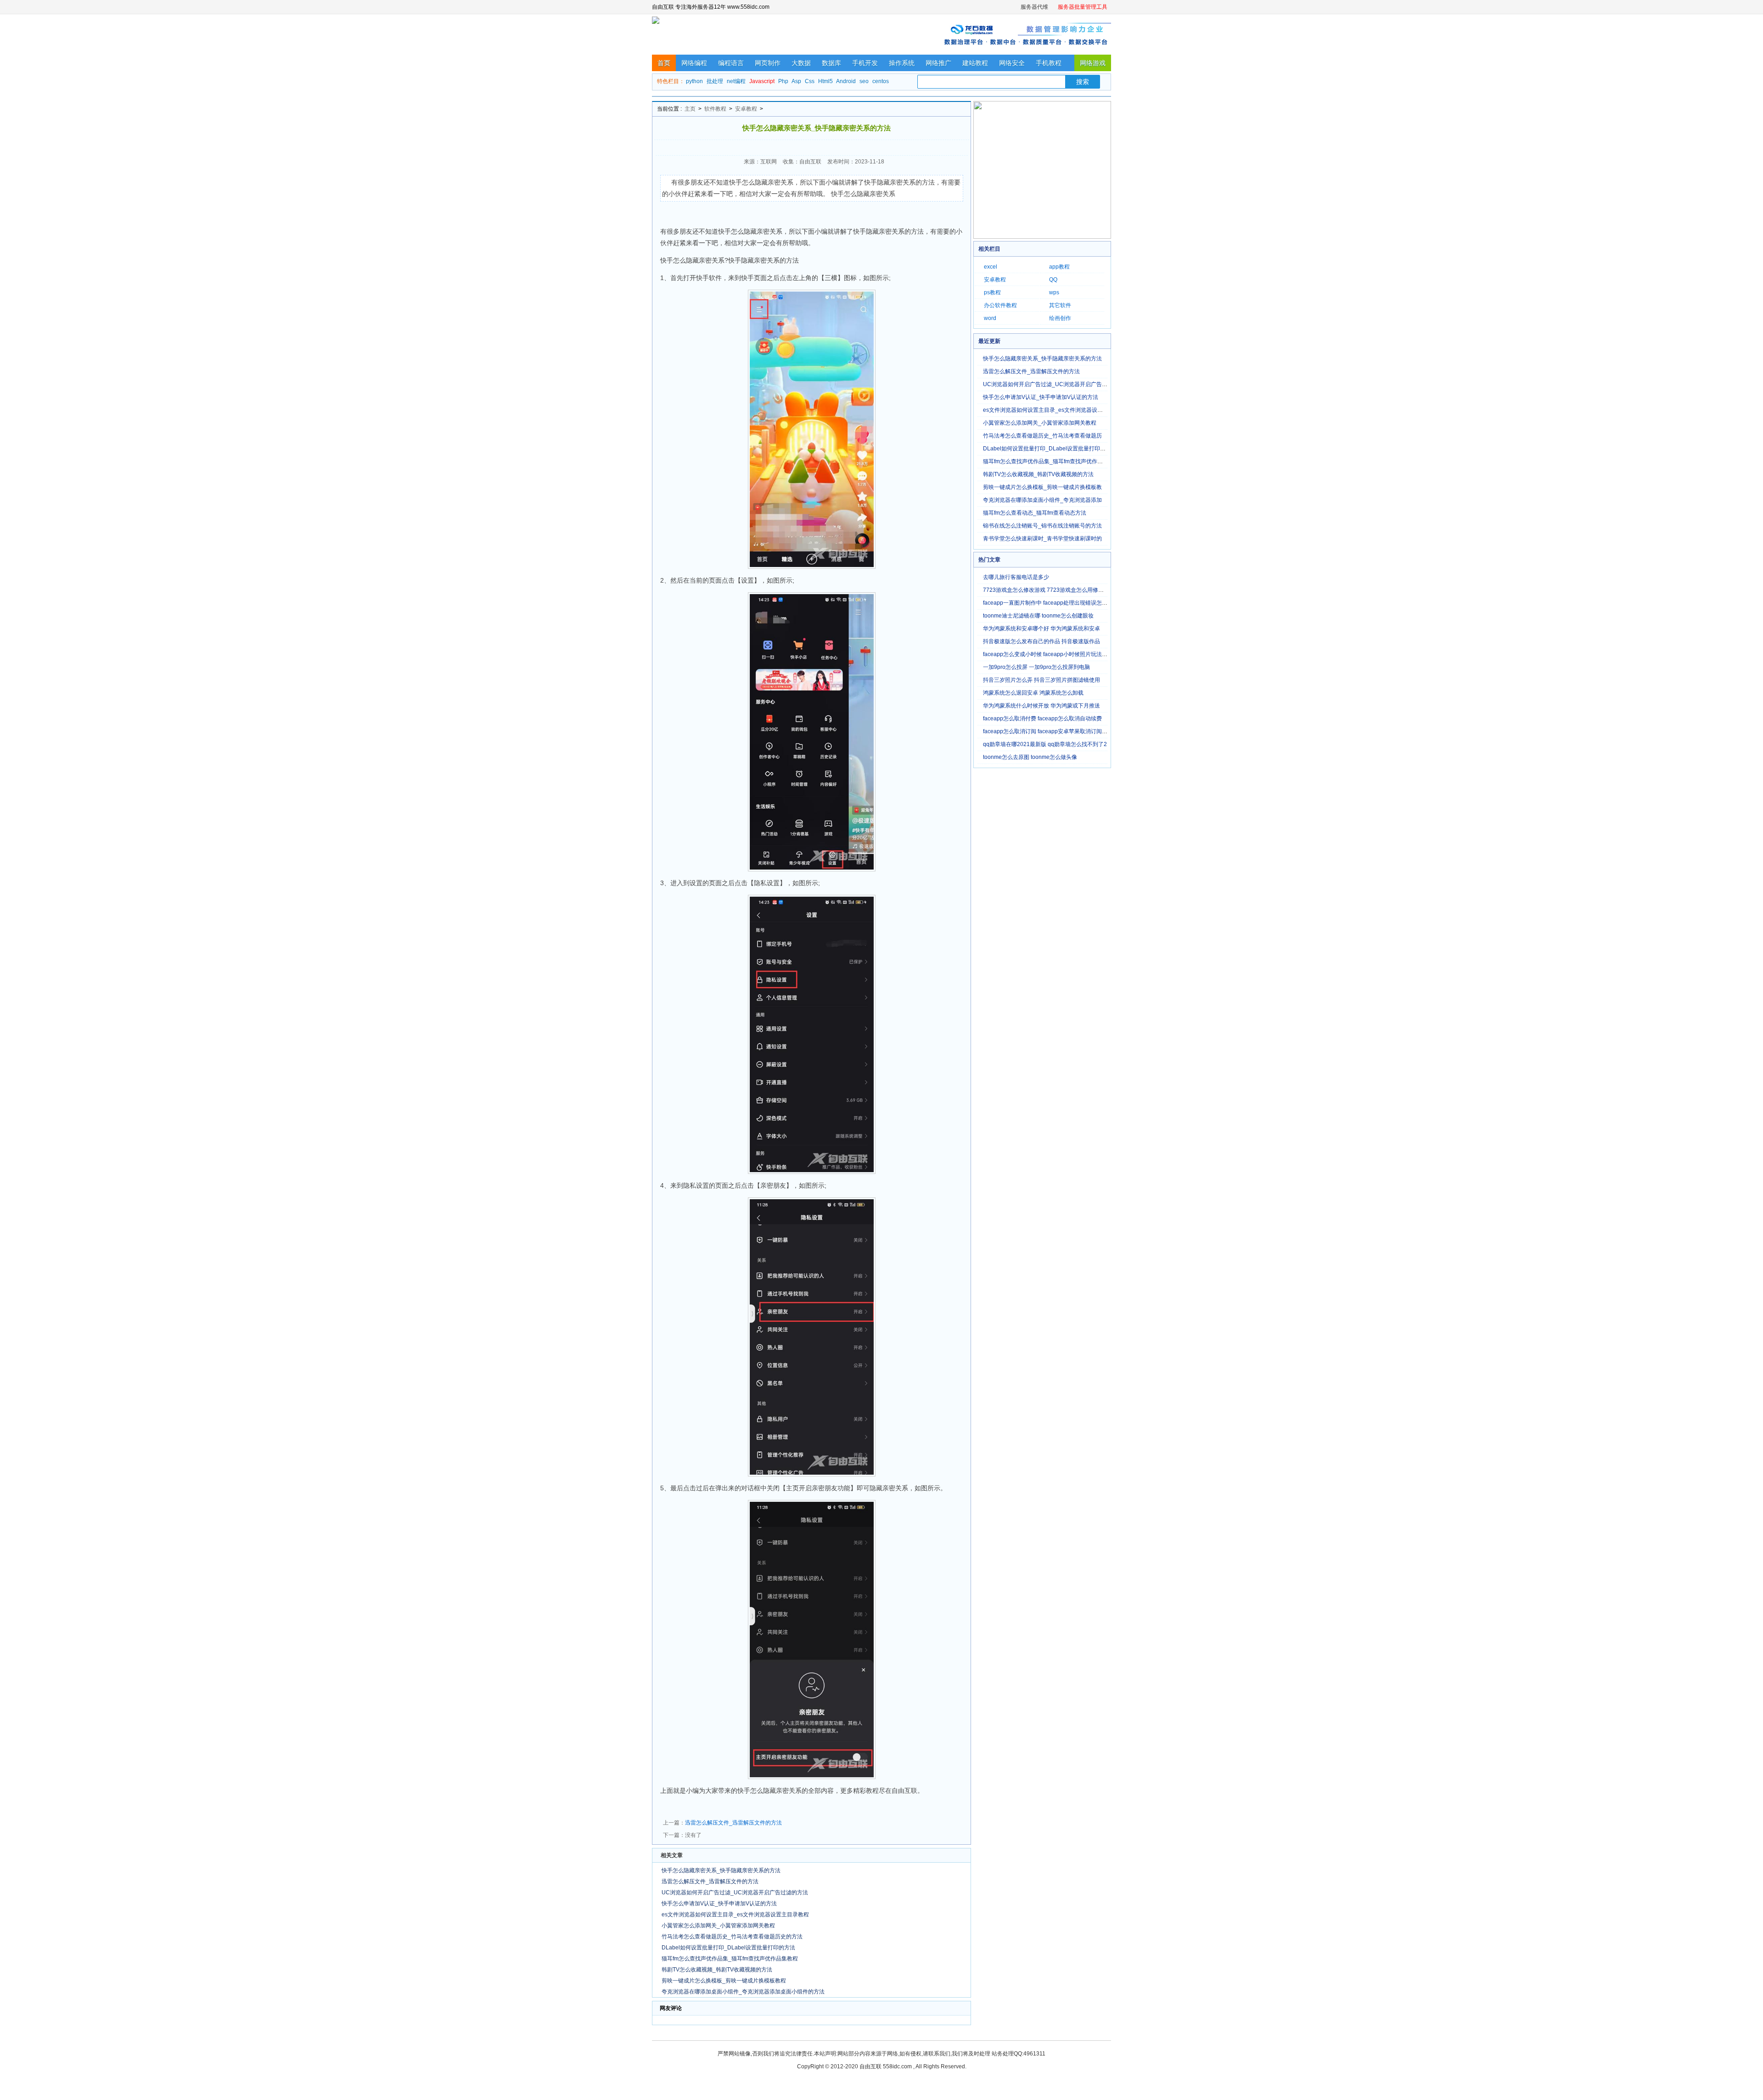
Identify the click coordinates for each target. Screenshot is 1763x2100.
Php (783, 81)
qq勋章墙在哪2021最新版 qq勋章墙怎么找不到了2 (1045, 744)
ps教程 (992, 292)
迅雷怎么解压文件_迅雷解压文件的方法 (733, 1823)
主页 (690, 109)
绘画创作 (1060, 318)
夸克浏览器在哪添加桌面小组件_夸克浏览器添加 (1042, 500)
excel (991, 267)
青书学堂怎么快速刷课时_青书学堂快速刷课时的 (1042, 539)
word (990, 318)
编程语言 (731, 63)
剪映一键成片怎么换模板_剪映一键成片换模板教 (1042, 487)
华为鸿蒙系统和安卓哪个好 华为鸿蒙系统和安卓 (1042, 629)
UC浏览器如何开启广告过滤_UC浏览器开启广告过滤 (1048, 384)
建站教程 (975, 63)
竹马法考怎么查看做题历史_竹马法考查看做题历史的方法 (732, 1937)
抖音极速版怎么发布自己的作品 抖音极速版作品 (1042, 641)
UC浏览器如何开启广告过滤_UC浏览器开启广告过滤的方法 (735, 1892)
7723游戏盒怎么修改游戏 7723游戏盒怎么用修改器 (1046, 590)
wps (1054, 292)
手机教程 (1049, 63)
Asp (796, 81)
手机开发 (865, 63)
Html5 (825, 81)
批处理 (715, 81)
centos (881, 81)
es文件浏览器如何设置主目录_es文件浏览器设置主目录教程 (735, 1915)
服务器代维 (1034, 7)
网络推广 (938, 63)
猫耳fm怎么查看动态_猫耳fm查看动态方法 (1035, 513)
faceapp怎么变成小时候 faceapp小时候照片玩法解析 (1048, 654)
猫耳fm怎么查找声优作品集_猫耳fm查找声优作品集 (1046, 461)
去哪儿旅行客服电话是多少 (1016, 577)
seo (864, 81)
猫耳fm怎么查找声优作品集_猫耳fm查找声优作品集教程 (730, 1959)
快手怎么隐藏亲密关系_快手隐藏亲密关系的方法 (721, 1870)
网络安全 (1012, 63)
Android (846, 81)
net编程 (736, 81)
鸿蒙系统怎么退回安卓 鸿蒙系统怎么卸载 (1033, 693)
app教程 (1059, 267)
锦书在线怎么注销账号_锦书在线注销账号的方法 (1042, 526)
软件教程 (715, 109)
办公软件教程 (1000, 305)
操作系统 (902, 63)
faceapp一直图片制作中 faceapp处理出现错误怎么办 (1048, 603)
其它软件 (1060, 305)
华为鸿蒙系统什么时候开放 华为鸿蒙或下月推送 (1042, 706)
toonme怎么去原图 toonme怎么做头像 (1030, 757)
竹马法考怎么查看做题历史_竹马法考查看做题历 (1042, 436)
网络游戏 (1093, 63)
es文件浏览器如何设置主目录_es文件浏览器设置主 (1046, 410)
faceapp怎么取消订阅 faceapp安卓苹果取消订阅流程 (1048, 731)
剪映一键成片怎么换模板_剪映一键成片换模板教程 (724, 1981)
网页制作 (768, 63)
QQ (1053, 280)
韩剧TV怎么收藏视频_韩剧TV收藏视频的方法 (717, 1970)
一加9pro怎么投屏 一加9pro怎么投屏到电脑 (1036, 667)
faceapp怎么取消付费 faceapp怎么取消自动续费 (1042, 719)
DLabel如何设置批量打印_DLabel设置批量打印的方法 (728, 1948)
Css (810, 81)
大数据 (801, 63)
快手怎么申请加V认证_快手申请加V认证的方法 (719, 1903)
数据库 (831, 63)
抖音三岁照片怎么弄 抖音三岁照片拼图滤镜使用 (1042, 680)
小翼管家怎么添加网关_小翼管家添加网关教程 (718, 1926)
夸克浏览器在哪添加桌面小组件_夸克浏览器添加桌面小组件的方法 (743, 1992)
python (694, 81)
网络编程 (694, 63)
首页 (664, 63)
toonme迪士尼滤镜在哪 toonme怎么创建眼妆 (1038, 616)
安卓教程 (746, 109)
